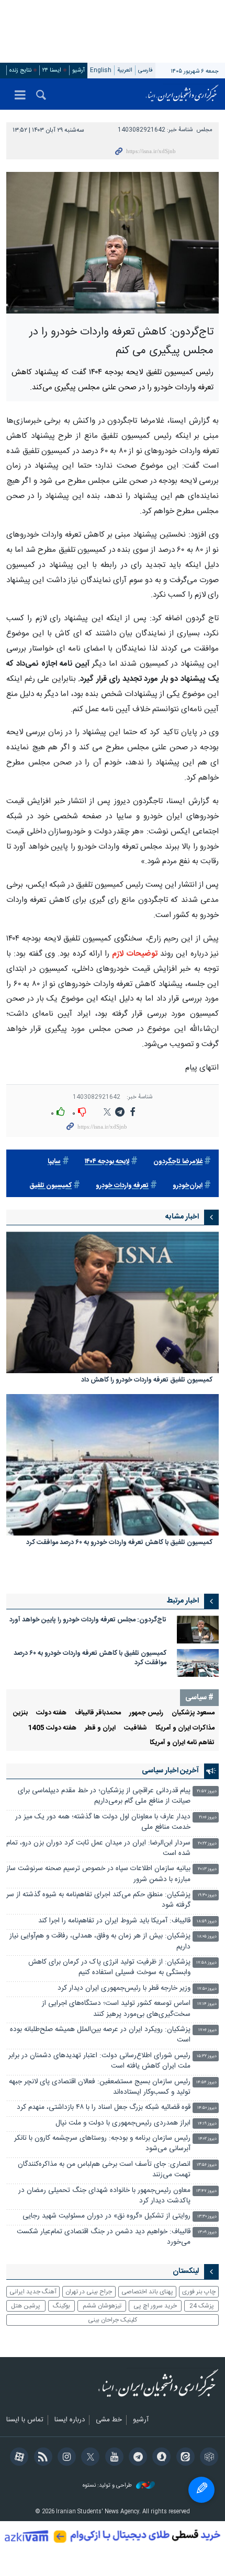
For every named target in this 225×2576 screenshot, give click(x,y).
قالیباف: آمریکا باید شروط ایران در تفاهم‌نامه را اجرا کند (114, 1921)
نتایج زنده (20, 70)
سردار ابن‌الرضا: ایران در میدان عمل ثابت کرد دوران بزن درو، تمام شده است (98, 1848)
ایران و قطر (100, 1728)
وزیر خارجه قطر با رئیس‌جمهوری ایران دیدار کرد (124, 1988)
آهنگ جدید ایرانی (33, 2292)
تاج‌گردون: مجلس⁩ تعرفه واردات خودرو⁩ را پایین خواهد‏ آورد (88, 1620)
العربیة (125, 70)
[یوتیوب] (112, 2458)
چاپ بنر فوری (199, 2292)
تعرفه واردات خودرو (122, 1186)
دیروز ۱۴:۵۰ (207, 2108)
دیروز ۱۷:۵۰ (207, 1989)
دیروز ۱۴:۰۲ (207, 2139)
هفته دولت (51, 1713)
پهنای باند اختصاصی (147, 2292)
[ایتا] (183, 2458)
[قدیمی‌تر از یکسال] (113, 1302)
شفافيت (136, 1728)
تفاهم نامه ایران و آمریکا (182, 1743)
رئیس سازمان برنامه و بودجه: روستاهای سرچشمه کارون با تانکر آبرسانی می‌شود (102, 2144)
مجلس (205, 130)
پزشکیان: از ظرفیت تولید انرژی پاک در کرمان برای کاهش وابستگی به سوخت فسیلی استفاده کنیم (109, 1968)
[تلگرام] (136, 2458)
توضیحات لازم (134, 954)
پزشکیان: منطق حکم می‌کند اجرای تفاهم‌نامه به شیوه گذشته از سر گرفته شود (98, 1900)
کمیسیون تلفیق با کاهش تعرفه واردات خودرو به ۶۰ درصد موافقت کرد (119, 1543)
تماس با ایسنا (25, 2420)
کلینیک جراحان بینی (113, 2320)
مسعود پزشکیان (193, 1713)
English (101, 70)
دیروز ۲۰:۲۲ (207, 1844)
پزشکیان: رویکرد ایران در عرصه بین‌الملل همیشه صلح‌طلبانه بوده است (100, 2035)
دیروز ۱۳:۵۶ (207, 2165)
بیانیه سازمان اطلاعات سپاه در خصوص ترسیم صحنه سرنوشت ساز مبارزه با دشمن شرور (98, 1874)
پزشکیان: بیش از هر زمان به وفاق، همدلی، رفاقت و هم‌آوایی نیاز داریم (100, 1941)
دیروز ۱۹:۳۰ (207, 1895)
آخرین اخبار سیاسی (170, 1771)
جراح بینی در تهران (89, 2292)
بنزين (20, 1713)
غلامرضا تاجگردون (178, 1162)
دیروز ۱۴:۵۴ (206, 2082)
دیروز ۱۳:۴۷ (206, 2191)
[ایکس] (89, 2458)
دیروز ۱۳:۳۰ (207, 2217)
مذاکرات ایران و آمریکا (185, 1728)
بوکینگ (61, 2306)
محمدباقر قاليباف (98, 1713)
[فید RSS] (41, 2458)
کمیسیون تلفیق (50, 1186)
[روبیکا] (207, 2458)
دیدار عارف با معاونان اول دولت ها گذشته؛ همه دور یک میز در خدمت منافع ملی (103, 1822)
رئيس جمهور (146, 1713)
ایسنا (182, 94)
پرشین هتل (26, 2306)
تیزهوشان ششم (102, 2306)
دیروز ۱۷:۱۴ (207, 2004)
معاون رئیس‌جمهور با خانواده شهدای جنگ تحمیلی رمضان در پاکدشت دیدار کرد (104, 2196)
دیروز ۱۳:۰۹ (207, 2232)
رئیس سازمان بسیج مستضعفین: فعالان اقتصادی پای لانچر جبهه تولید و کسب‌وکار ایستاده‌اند (100, 2087)
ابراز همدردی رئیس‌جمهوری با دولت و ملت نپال (123, 2123)
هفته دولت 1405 (52, 1728)
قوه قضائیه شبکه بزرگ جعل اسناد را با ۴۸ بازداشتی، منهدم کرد (104, 2108)
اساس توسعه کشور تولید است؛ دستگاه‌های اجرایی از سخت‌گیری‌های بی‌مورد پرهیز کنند (116, 2009)
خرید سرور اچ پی (155, 2306)
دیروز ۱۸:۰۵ (207, 1937)
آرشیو (78, 70)
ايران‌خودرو (188, 1186)
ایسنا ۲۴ (52, 70)
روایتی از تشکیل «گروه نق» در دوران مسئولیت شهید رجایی (106, 2216)
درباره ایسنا (70, 2420)
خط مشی (109, 2420)
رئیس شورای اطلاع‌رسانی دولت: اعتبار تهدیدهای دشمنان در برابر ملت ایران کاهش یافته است (99, 2061)
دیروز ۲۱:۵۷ (207, 1791)
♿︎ (201, 2490)
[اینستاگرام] (65, 2458)
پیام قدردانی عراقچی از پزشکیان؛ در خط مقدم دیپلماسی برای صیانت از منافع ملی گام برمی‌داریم (104, 1796)
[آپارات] (18, 2458)
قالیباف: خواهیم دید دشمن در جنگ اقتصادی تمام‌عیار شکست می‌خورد (104, 2237)
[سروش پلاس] (160, 2458)
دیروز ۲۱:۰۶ (208, 1818)
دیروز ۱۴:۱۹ (207, 2124)
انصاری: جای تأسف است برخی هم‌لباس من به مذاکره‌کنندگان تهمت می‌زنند (104, 2170)
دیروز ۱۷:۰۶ (207, 2030)
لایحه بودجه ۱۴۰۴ (107, 1162)
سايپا (54, 1162)
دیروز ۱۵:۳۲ (207, 2056)
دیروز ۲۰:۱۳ (207, 1869)
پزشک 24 (202, 2306)
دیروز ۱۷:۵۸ (206, 1963)
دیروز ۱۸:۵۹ (207, 1922)
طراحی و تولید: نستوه (108, 2486)
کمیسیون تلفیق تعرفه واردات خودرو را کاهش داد (147, 1381)
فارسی (145, 70)
